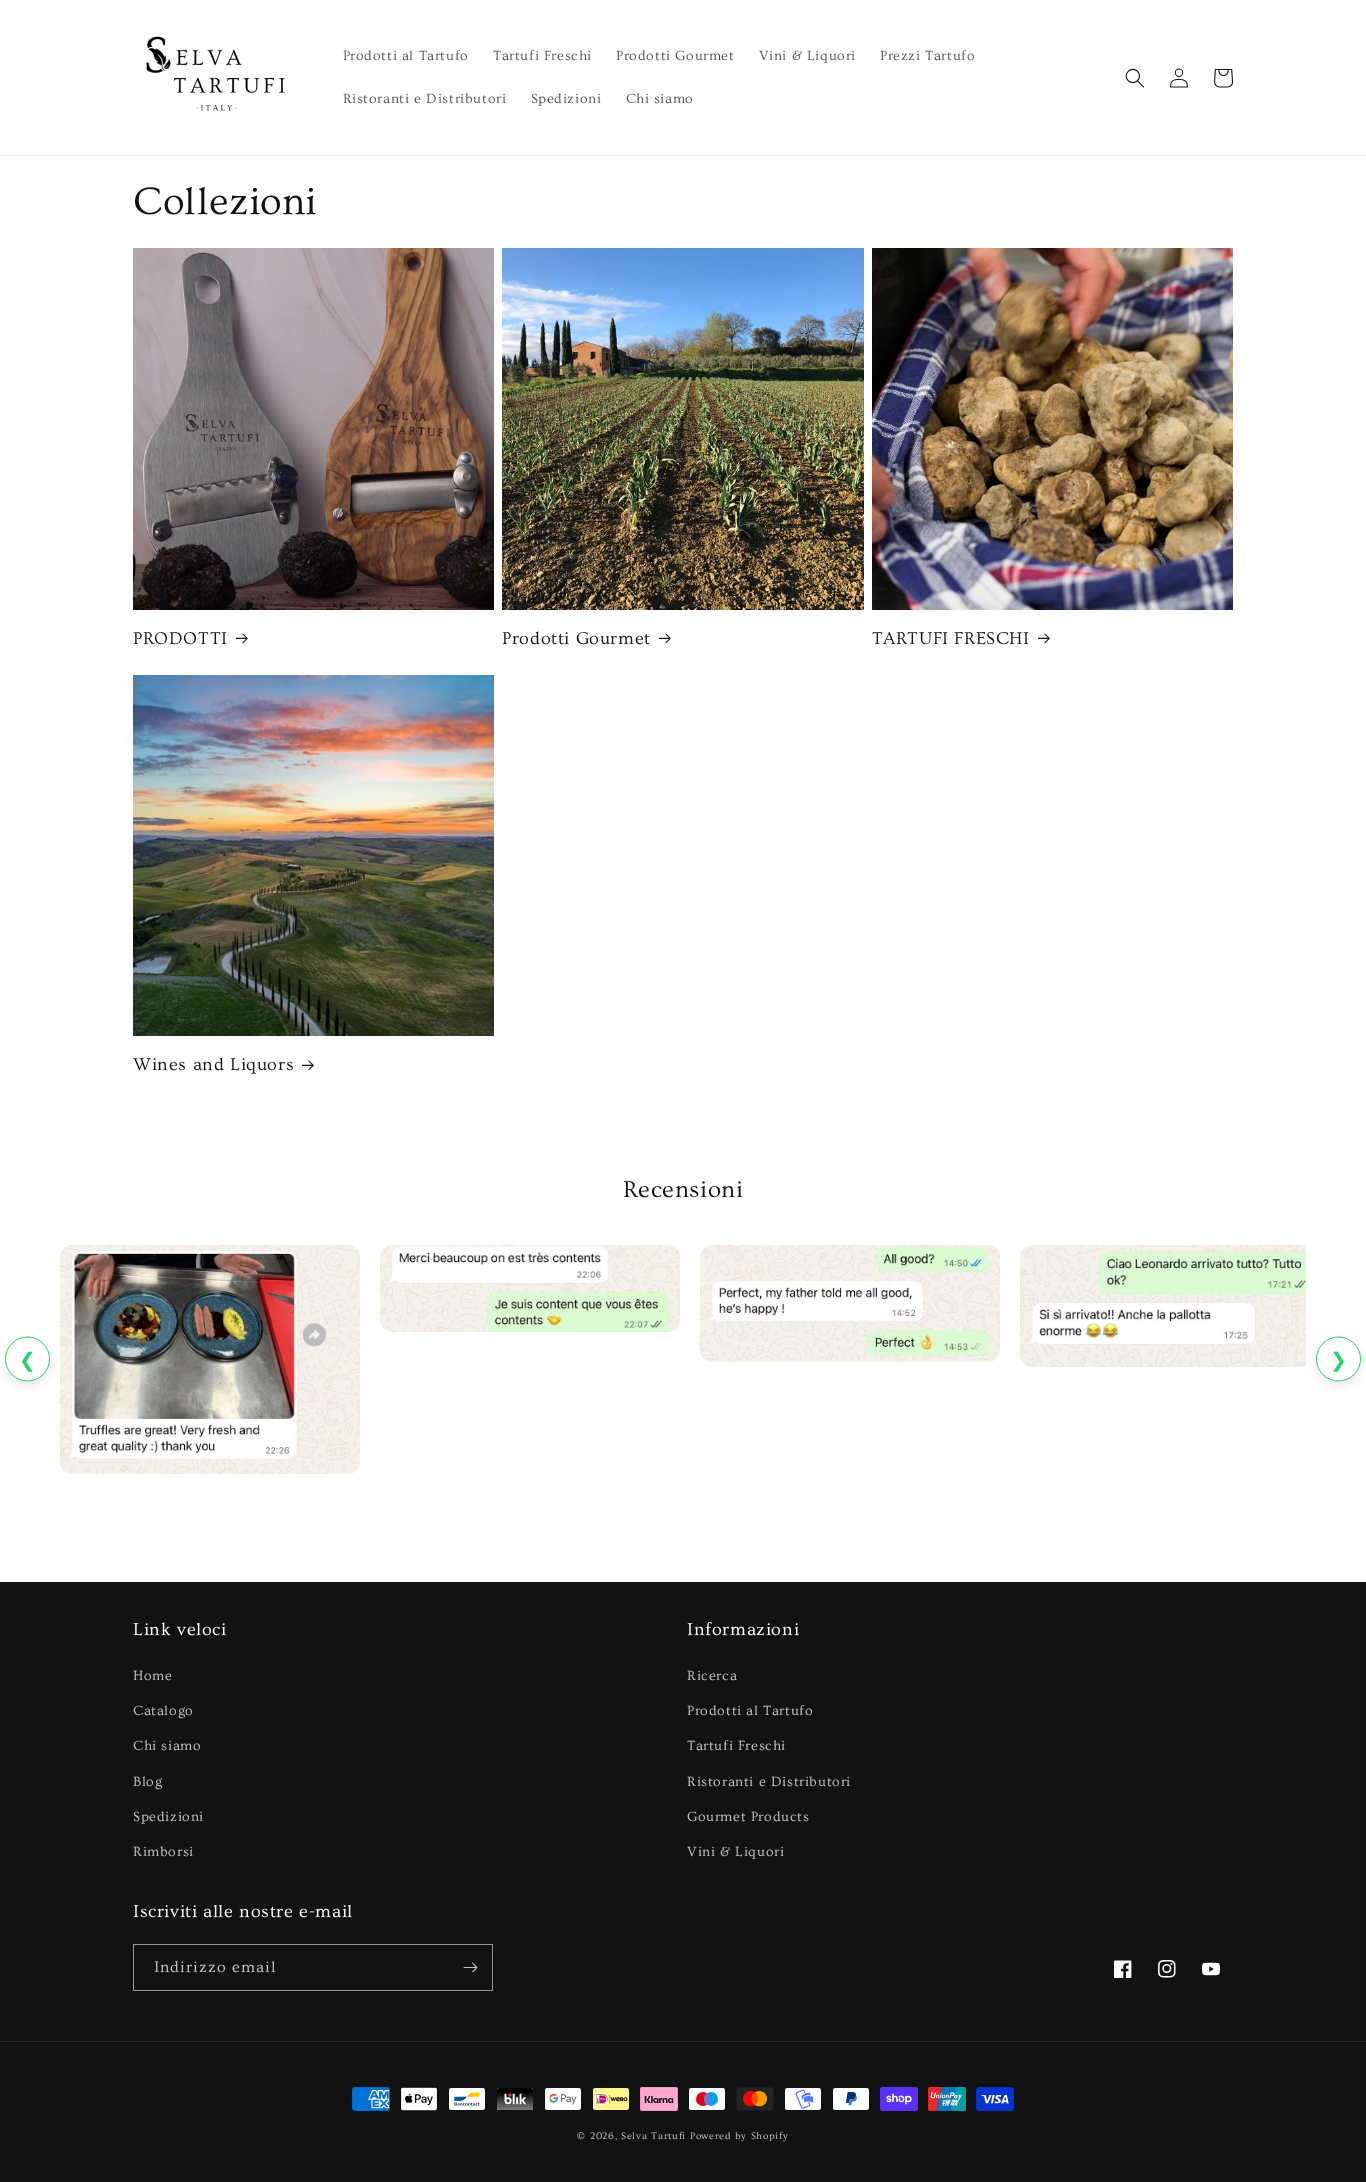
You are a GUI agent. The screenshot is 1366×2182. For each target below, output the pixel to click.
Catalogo (163, 1711)
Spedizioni (168, 1817)
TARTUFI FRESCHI (951, 638)
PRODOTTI (180, 638)
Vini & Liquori (735, 1852)
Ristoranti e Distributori (769, 1782)
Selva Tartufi (653, 2136)
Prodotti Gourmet (576, 638)
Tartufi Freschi (736, 1746)
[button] (1135, 78)
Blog (147, 1782)
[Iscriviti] (470, 1967)
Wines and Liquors (213, 1064)
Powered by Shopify (739, 2136)
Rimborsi (163, 1852)
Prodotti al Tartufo (750, 1711)
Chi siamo (167, 1746)
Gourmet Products (748, 1817)
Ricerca (712, 1676)
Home (152, 1676)
